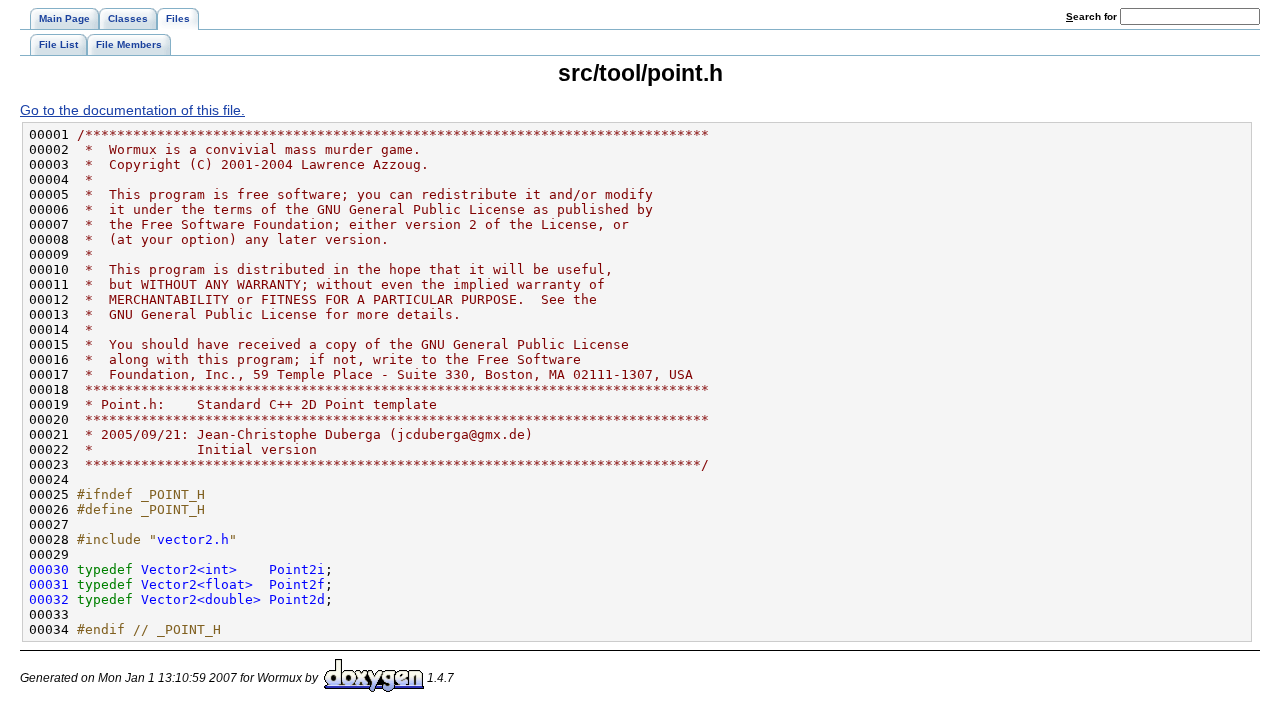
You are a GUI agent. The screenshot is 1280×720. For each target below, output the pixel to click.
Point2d (297, 599)
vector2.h (193, 539)
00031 (49, 584)
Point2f (297, 584)
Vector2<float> (197, 584)
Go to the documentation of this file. (132, 110)
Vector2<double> (201, 599)
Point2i (297, 569)
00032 (49, 599)
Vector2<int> (189, 569)
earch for (1093, 16)
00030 (49, 569)
